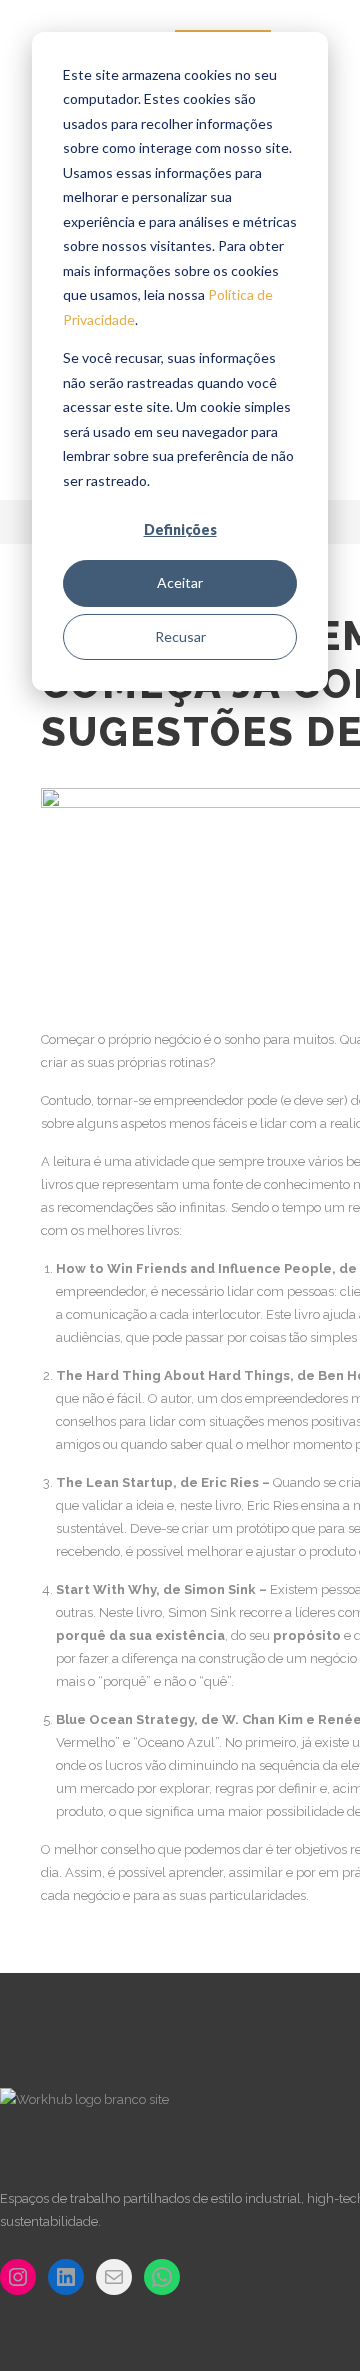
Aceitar (180, 582)
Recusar (180, 636)
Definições (180, 529)
